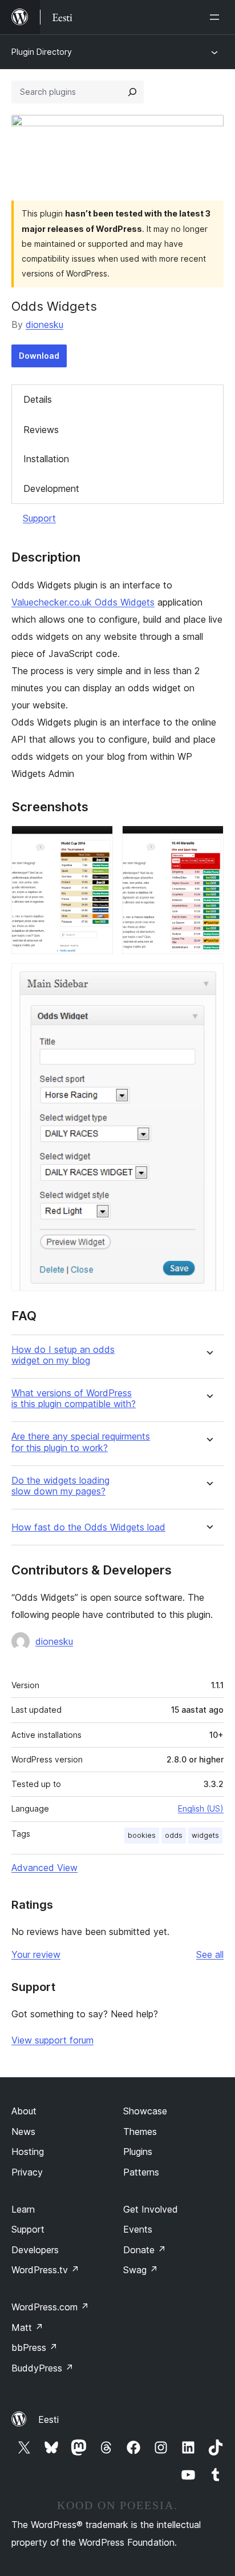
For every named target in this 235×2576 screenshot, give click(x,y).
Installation (46, 459)
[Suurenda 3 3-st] (208, 979)
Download (39, 356)
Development (51, 488)
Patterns (141, 2172)
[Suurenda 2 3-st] (208, 841)
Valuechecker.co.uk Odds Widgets (83, 602)
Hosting (28, 2152)
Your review (36, 1954)
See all (210, 1954)
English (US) (201, 1808)
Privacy (27, 2172)
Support (39, 518)
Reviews (41, 430)
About (24, 2111)
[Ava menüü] (217, 17)
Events (138, 2229)
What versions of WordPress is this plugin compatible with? (74, 1399)
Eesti (48, 2419)
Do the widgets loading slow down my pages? (60, 1486)
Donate (145, 2250)
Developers (35, 2250)
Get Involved (151, 2209)
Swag (141, 2270)
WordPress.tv (45, 2270)
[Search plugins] (132, 92)
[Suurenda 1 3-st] (98, 841)
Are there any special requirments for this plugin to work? (81, 1442)
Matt (27, 2327)
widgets (205, 1835)
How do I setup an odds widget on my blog (63, 1355)
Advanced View (44, 1868)
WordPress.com (50, 2307)
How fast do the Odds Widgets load (88, 1527)
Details (38, 399)
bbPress (35, 2347)
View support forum (52, 2040)
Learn (23, 2209)
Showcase (145, 2111)
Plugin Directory (42, 52)
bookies (142, 1835)
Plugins (138, 2152)
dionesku (44, 324)
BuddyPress (42, 2368)
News (23, 2132)
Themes (140, 2132)
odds (174, 1835)
